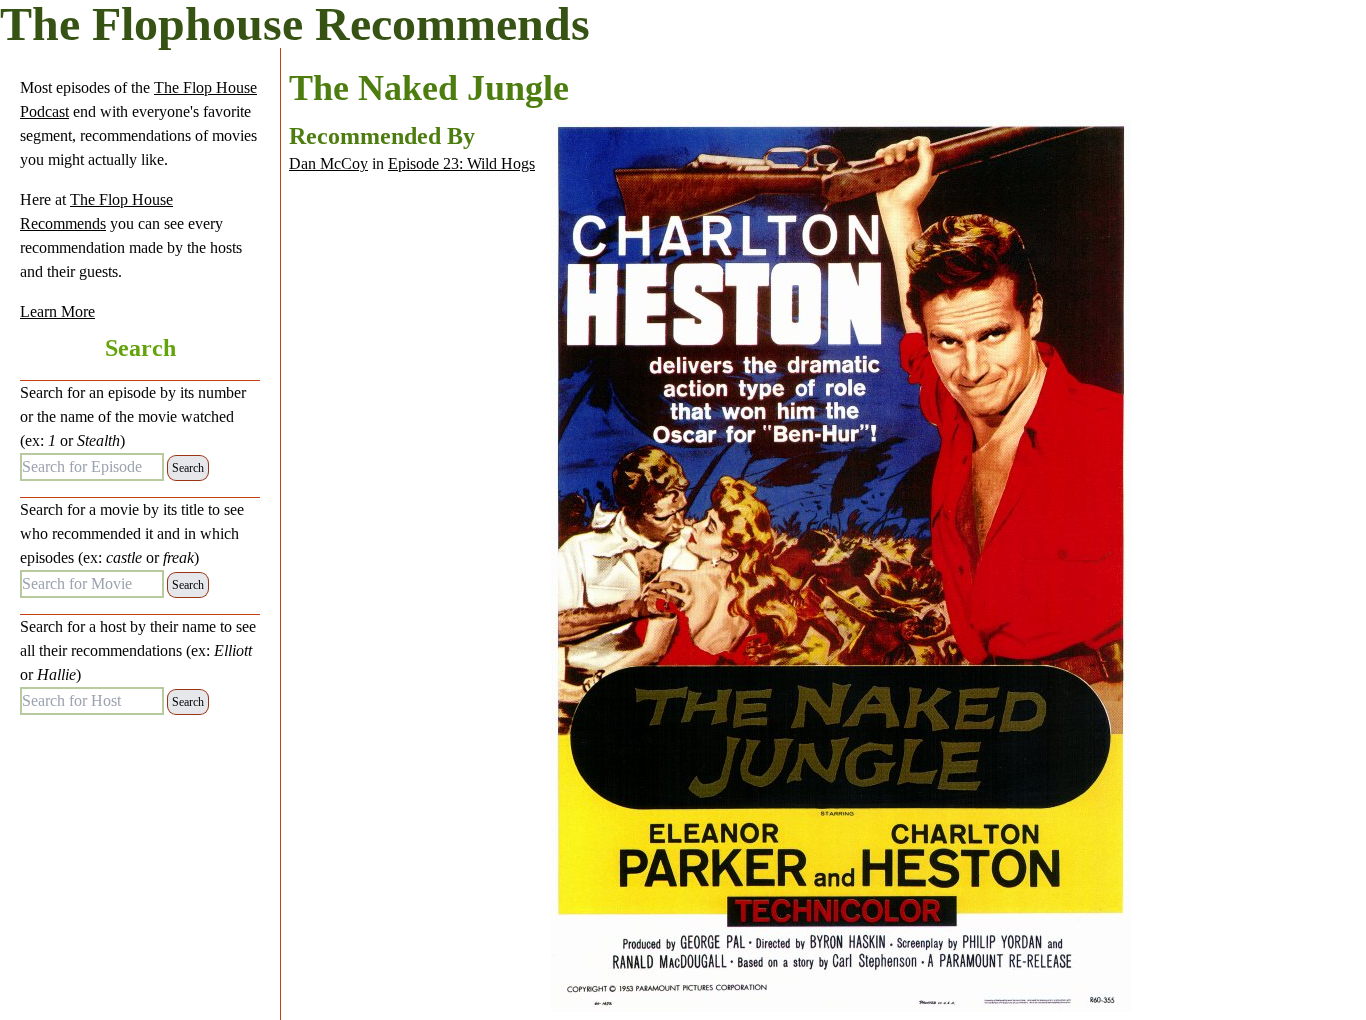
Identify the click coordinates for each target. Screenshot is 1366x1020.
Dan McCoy (328, 163)
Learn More (57, 311)
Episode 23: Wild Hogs (461, 163)
